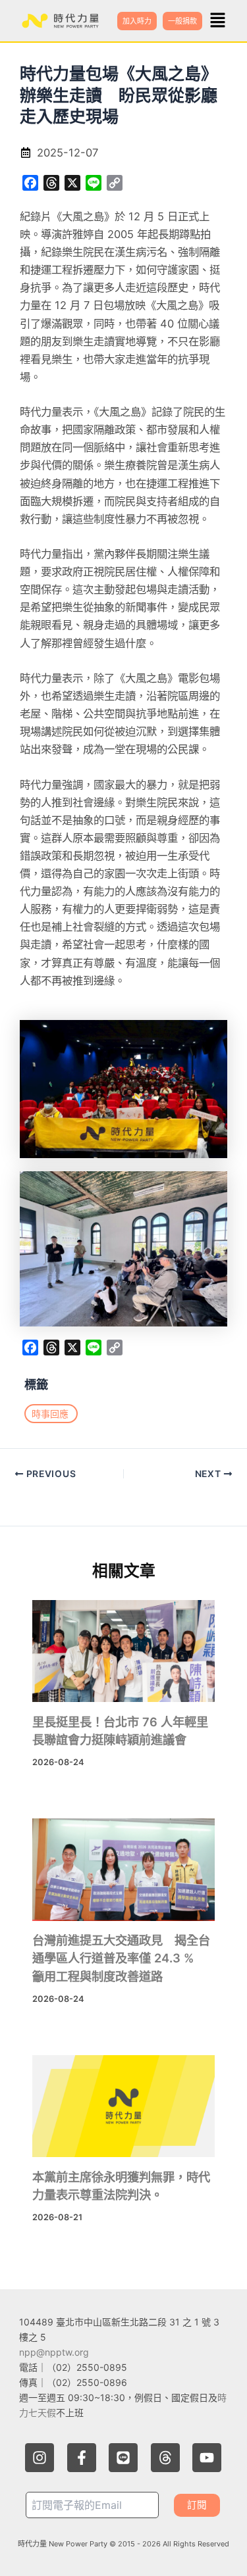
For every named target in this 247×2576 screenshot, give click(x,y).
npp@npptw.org (54, 2352)
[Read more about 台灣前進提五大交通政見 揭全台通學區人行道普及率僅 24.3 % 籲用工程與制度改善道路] (123, 1870)
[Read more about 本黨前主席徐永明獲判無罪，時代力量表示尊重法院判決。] (123, 2106)
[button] (218, 21)
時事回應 (50, 1414)
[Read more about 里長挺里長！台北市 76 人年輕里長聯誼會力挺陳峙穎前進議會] (123, 1651)
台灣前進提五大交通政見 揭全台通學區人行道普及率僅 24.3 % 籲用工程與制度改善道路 (121, 1958)
